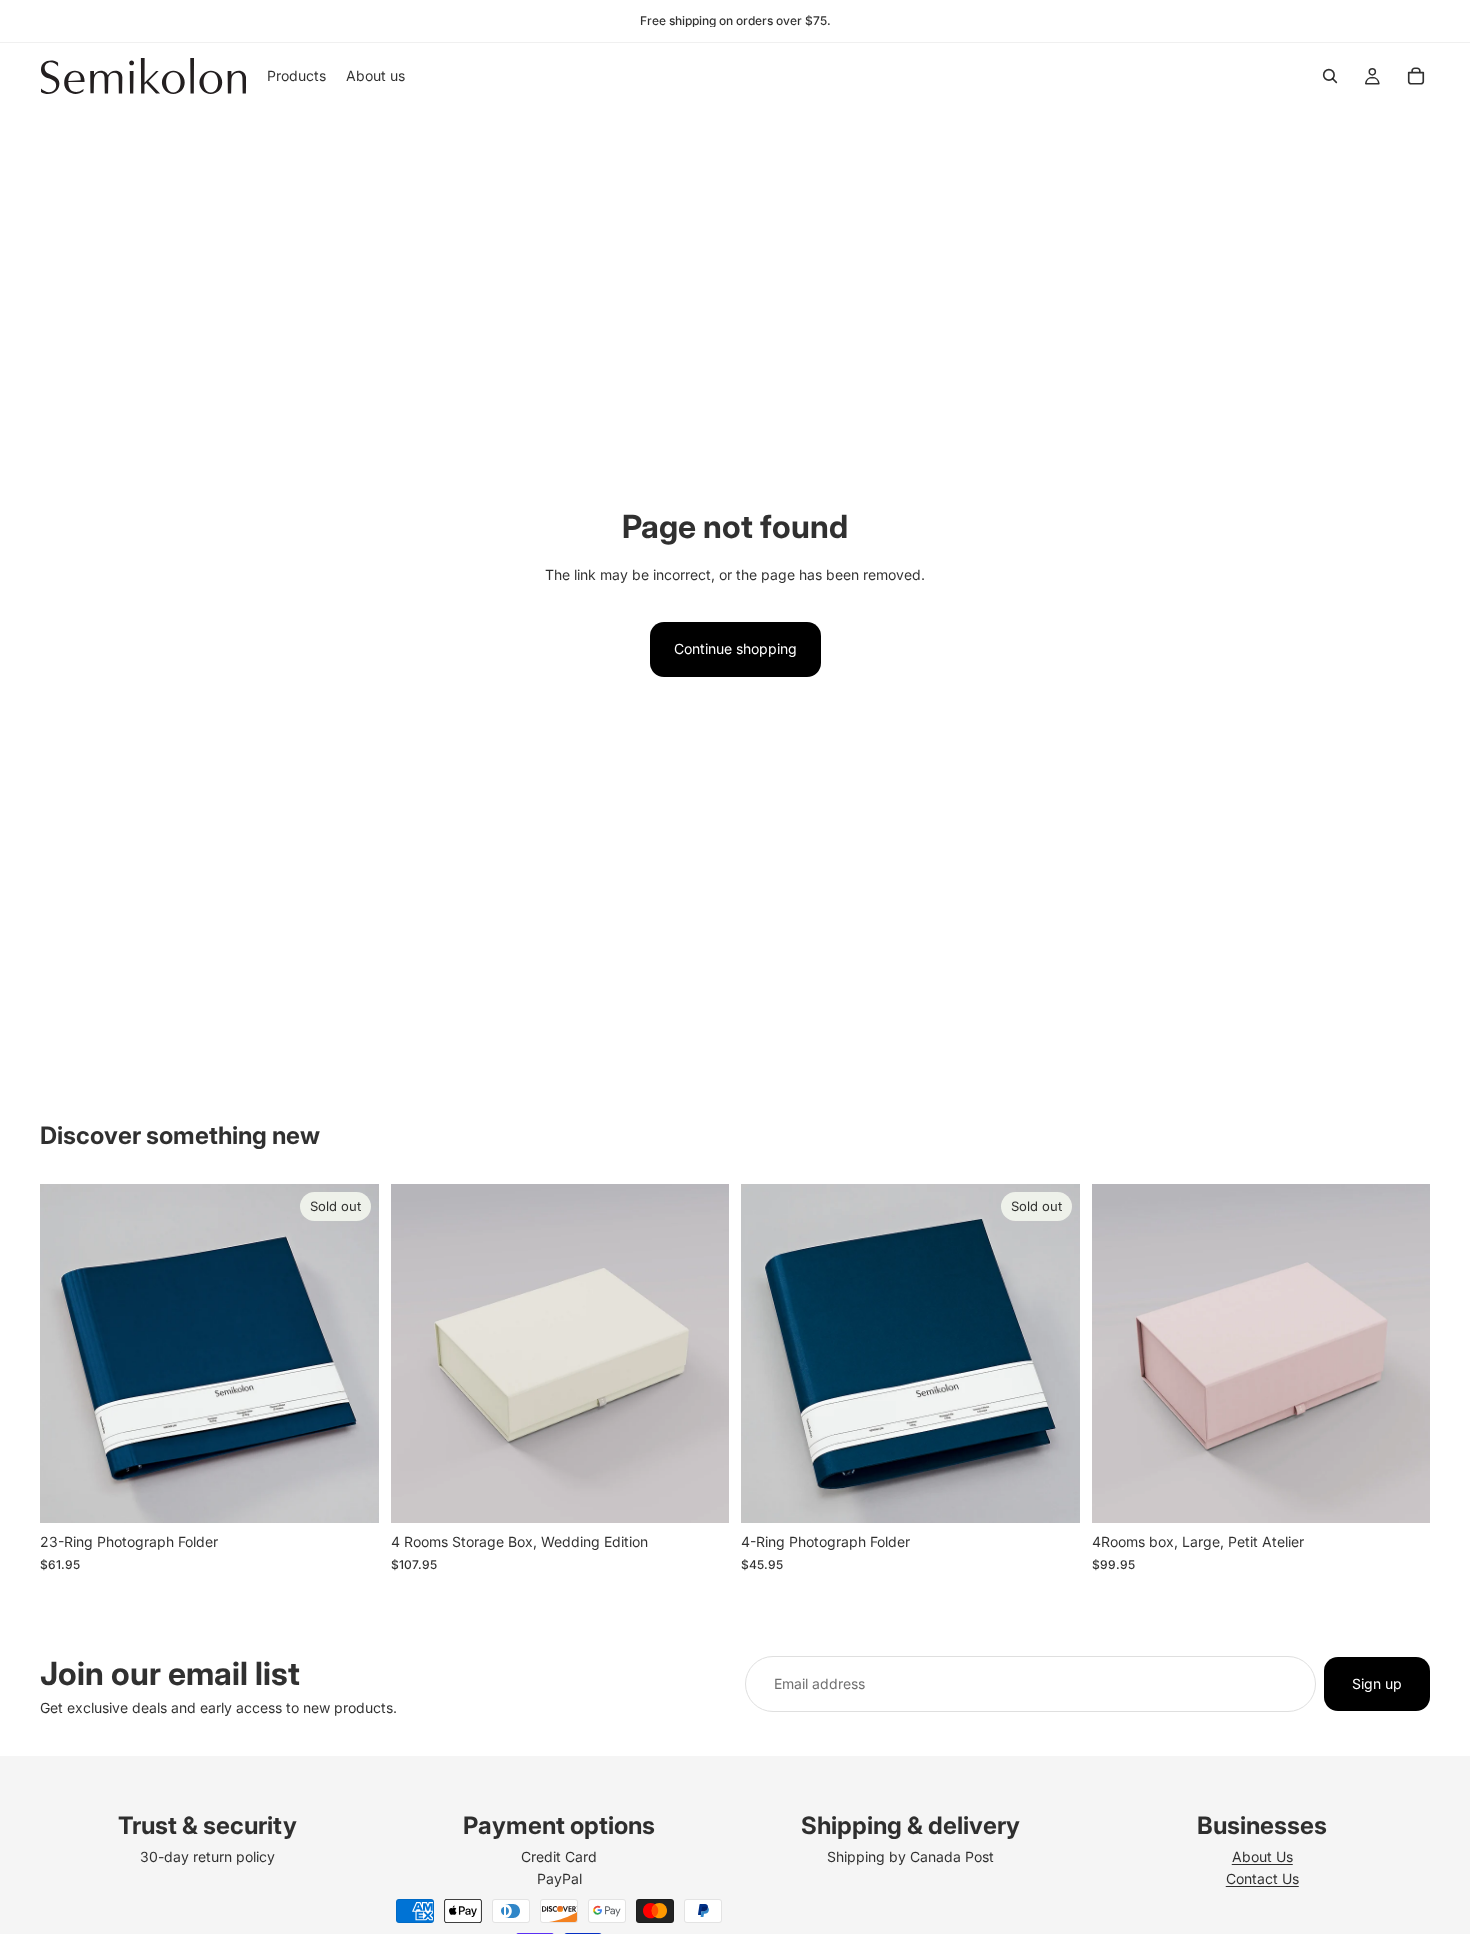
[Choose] (698, 1493)
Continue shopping (735, 648)
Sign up (1377, 1683)
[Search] (1330, 76)
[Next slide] (349, 1354)
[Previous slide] (70, 1354)
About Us (1262, 1856)
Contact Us (1262, 1878)
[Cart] (1416, 76)
